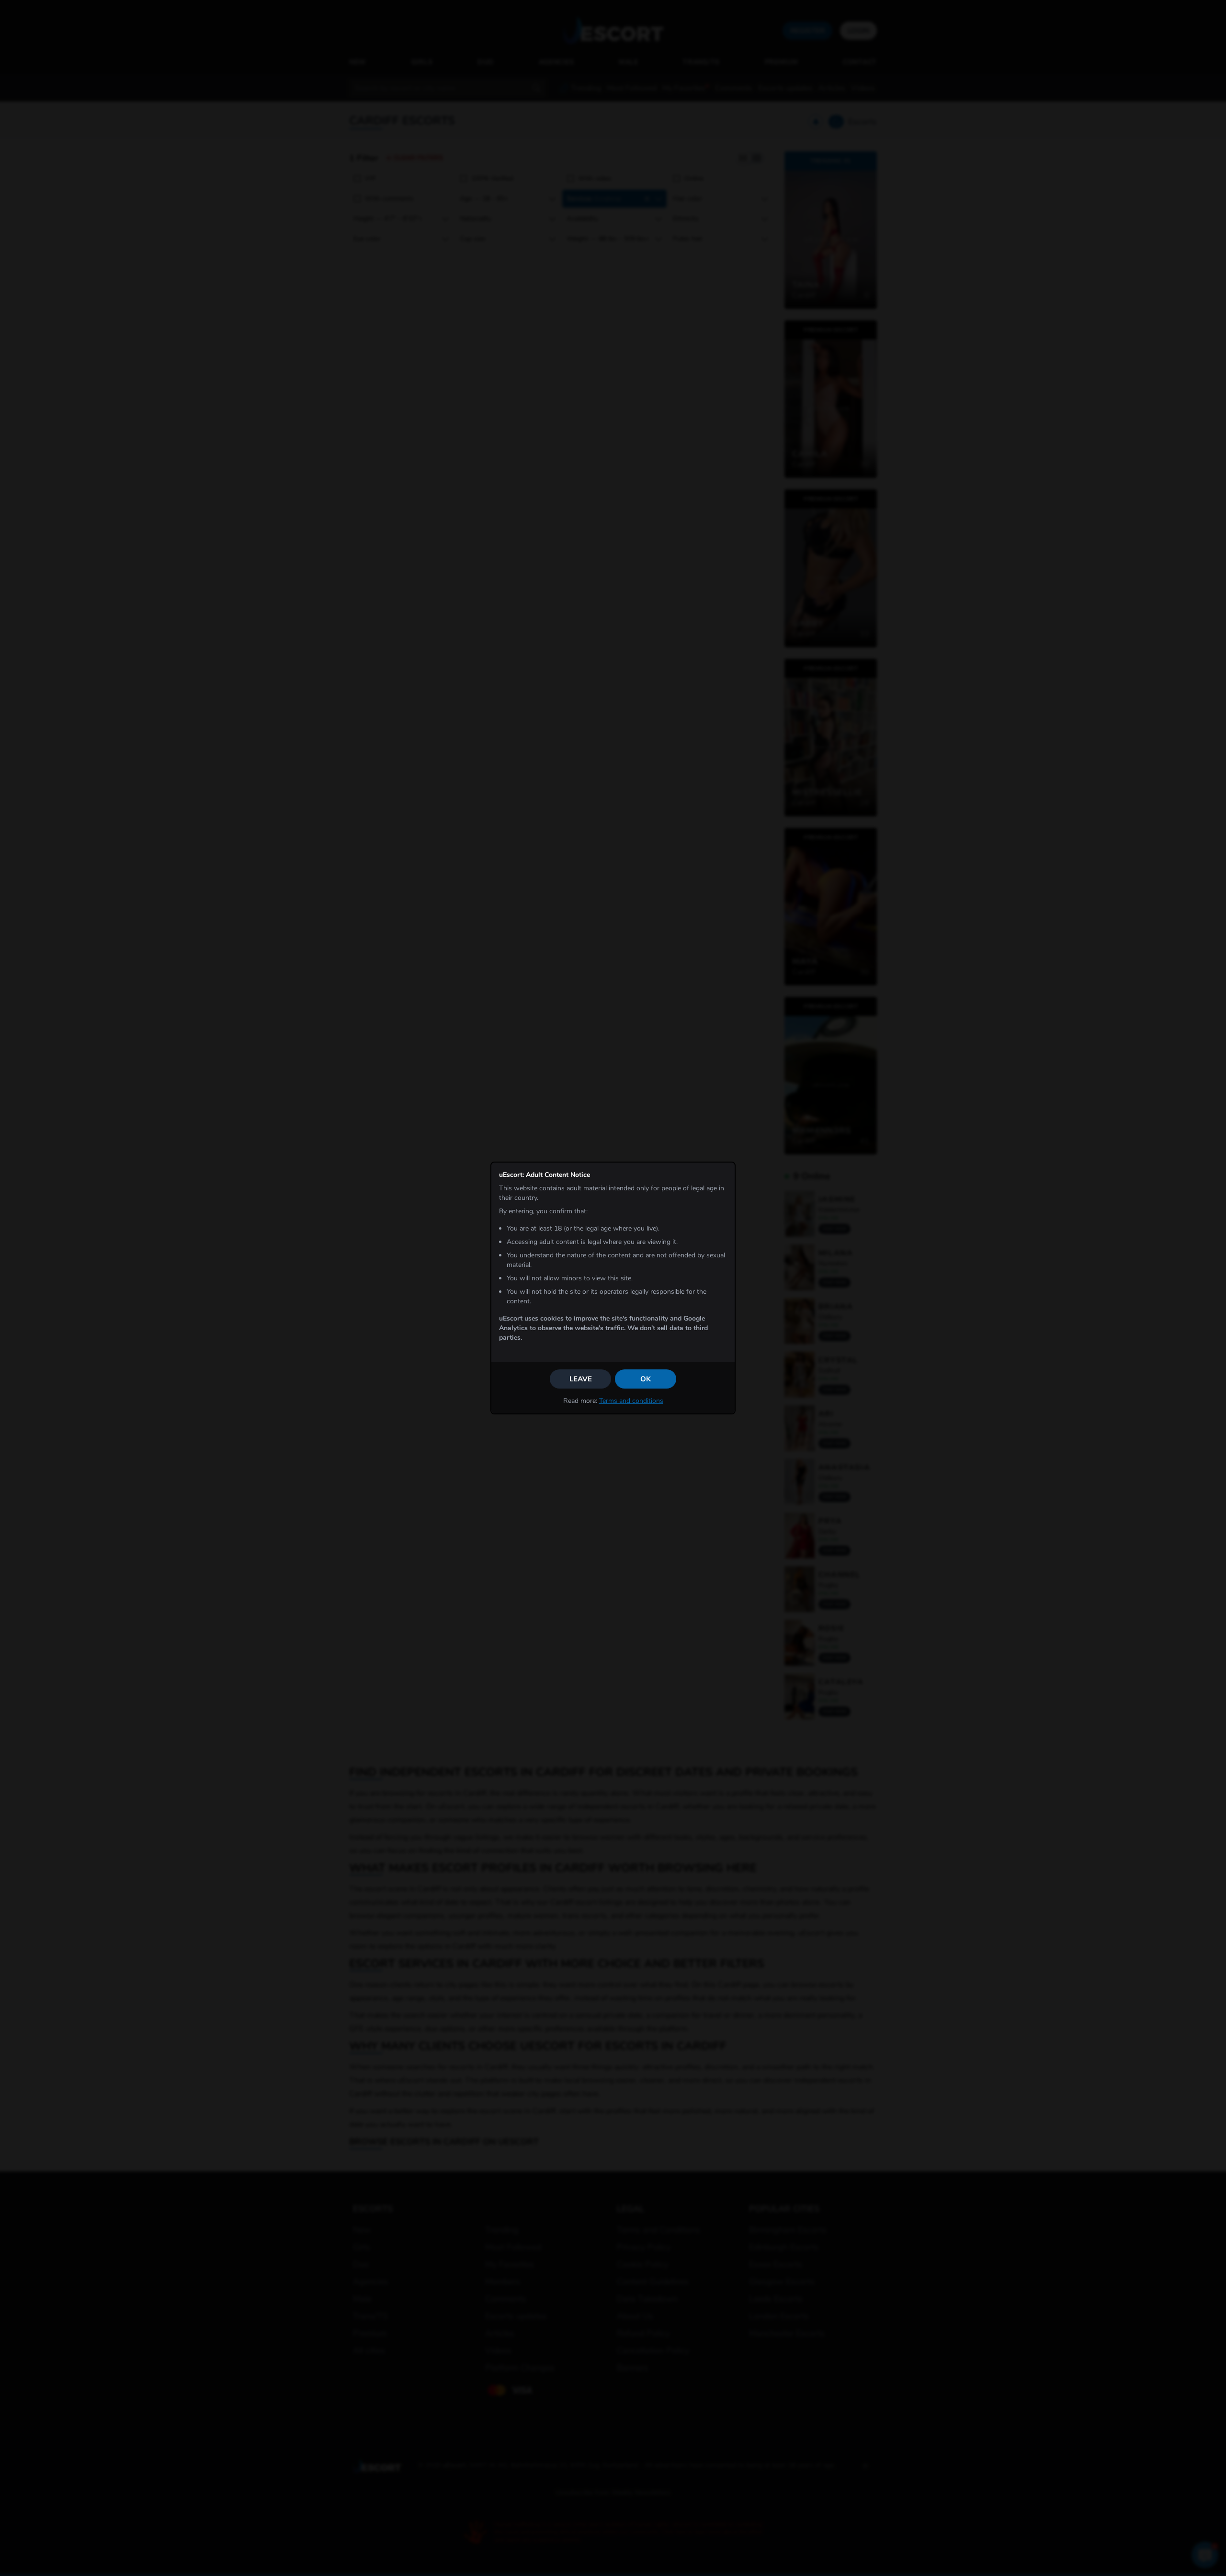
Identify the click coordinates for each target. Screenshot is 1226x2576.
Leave (581, 1379)
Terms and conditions (631, 1401)
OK (646, 1379)
